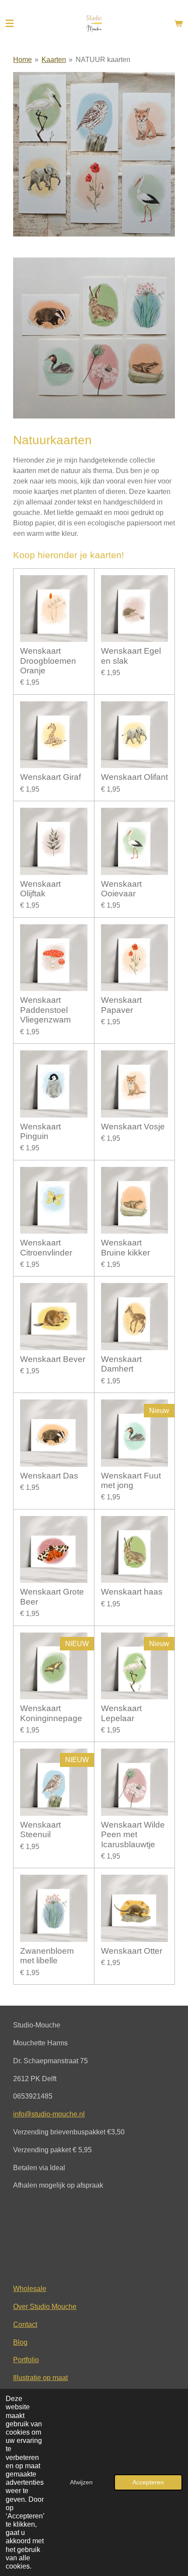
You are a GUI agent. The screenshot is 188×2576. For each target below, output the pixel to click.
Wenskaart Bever (53, 1359)
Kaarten (54, 60)
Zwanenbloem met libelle (47, 1956)
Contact (25, 2324)
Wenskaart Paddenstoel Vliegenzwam (45, 1010)
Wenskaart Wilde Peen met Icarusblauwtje (133, 1835)
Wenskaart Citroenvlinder (46, 1247)
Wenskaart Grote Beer (52, 1597)
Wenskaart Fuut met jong (131, 1480)
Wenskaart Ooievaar (121, 889)
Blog (20, 2342)
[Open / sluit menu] (10, 24)
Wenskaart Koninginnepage (51, 1713)
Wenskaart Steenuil (40, 1830)
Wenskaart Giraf (50, 777)
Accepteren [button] (148, 2482)
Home (23, 60)
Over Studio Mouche (45, 2306)
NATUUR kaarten (103, 60)
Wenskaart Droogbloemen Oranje (48, 661)
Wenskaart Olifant (134, 777)
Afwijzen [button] (81, 2482)
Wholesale (30, 2288)
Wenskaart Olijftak (40, 889)
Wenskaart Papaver (121, 1005)
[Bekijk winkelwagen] (178, 24)
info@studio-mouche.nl (49, 2114)
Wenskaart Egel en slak (131, 656)
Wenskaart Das (49, 1476)
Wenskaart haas (132, 1592)
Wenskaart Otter (132, 1951)
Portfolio (26, 2360)
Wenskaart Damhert (121, 1364)
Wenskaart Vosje (133, 1127)
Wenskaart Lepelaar (121, 1713)
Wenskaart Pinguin (40, 1131)
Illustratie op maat (40, 2377)
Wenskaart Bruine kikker (125, 1247)
